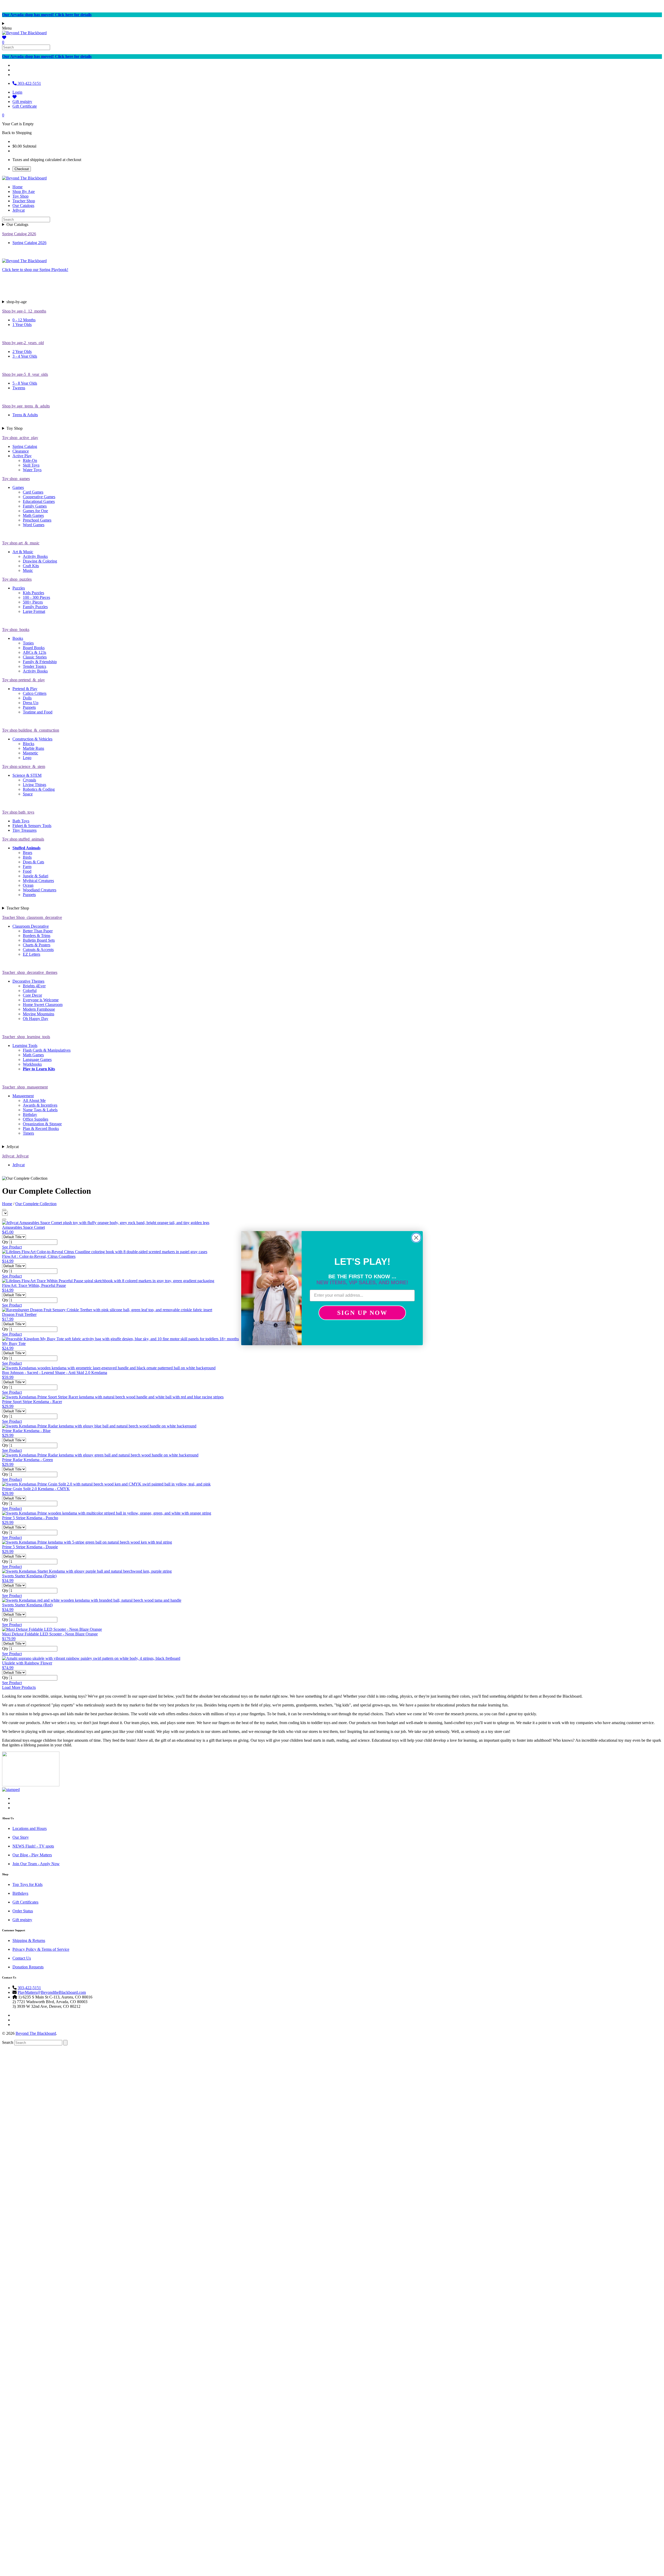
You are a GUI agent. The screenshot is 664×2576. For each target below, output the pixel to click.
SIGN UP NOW (362, 1313)
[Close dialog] (416, 1238)
